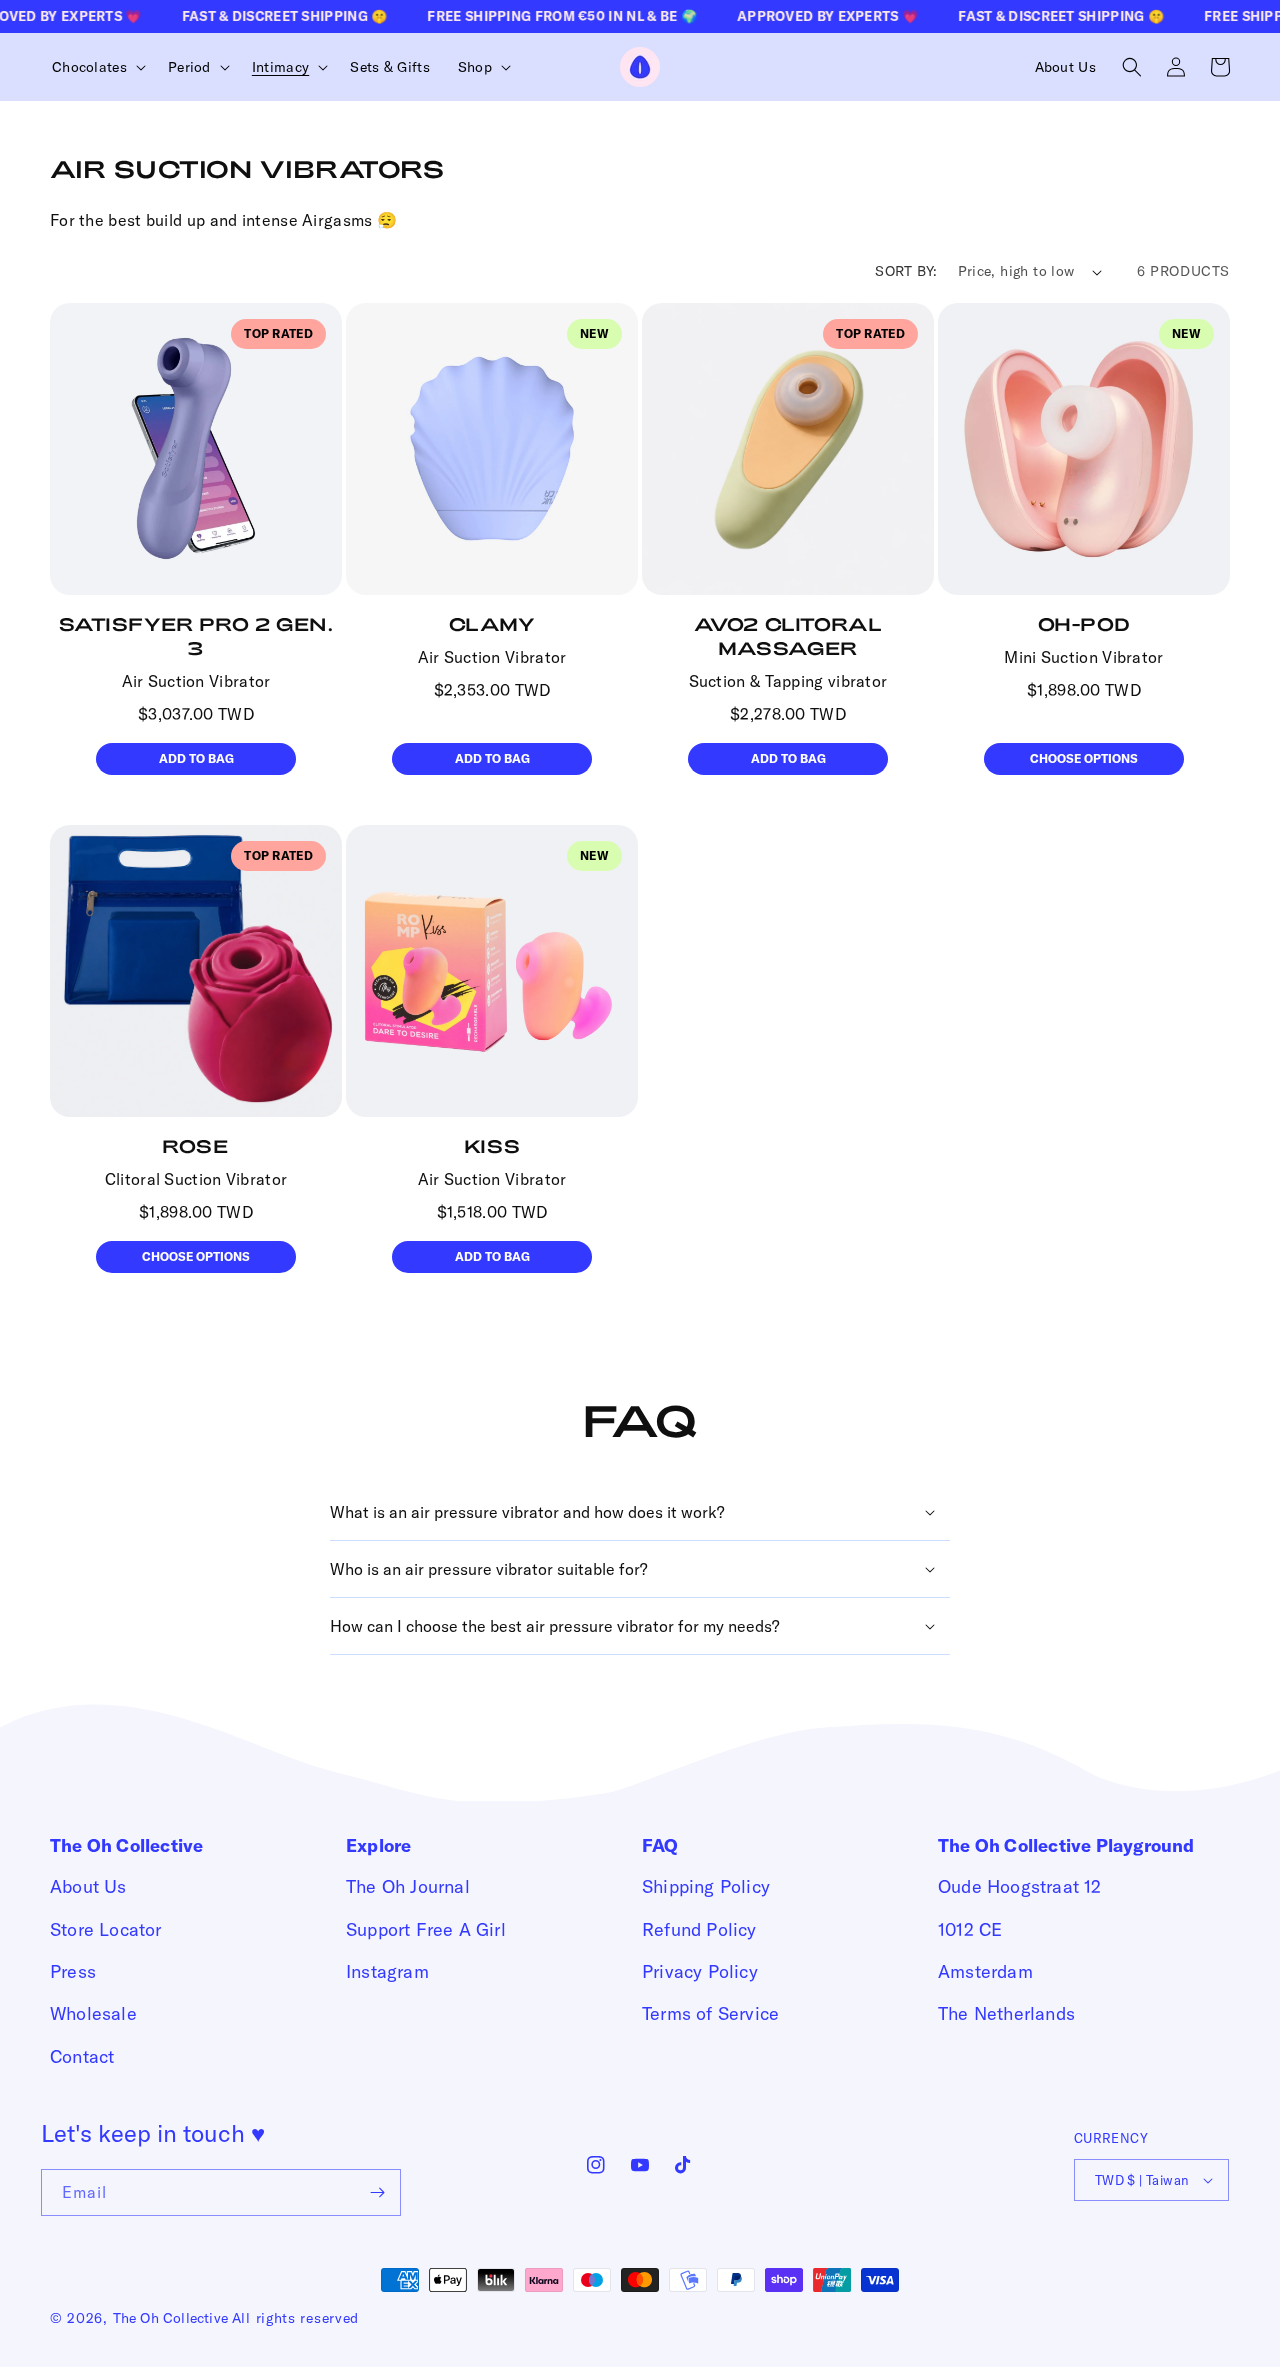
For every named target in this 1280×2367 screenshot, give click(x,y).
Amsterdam (985, 1971)
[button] (96, 67)
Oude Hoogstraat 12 (1020, 1886)
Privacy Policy (700, 1971)
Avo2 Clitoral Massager (788, 636)
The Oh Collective (170, 2318)
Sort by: (906, 271)
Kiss (492, 1146)
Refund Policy (699, 1929)
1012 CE (970, 1929)
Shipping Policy (706, 1886)
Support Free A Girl (426, 1929)
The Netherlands (1006, 2013)
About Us (88, 1886)
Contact (82, 2056)
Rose (195, 1146)
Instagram (387, 1971)
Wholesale (93, 2013)
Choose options (1084, 758)
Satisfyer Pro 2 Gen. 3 (196, 636)
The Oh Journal (408, 1886)
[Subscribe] (378, 2192)
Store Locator (106, 1929)
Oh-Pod (1084, 624)
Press (73, 1971)
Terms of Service (710, 2013)
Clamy (492, 624)
